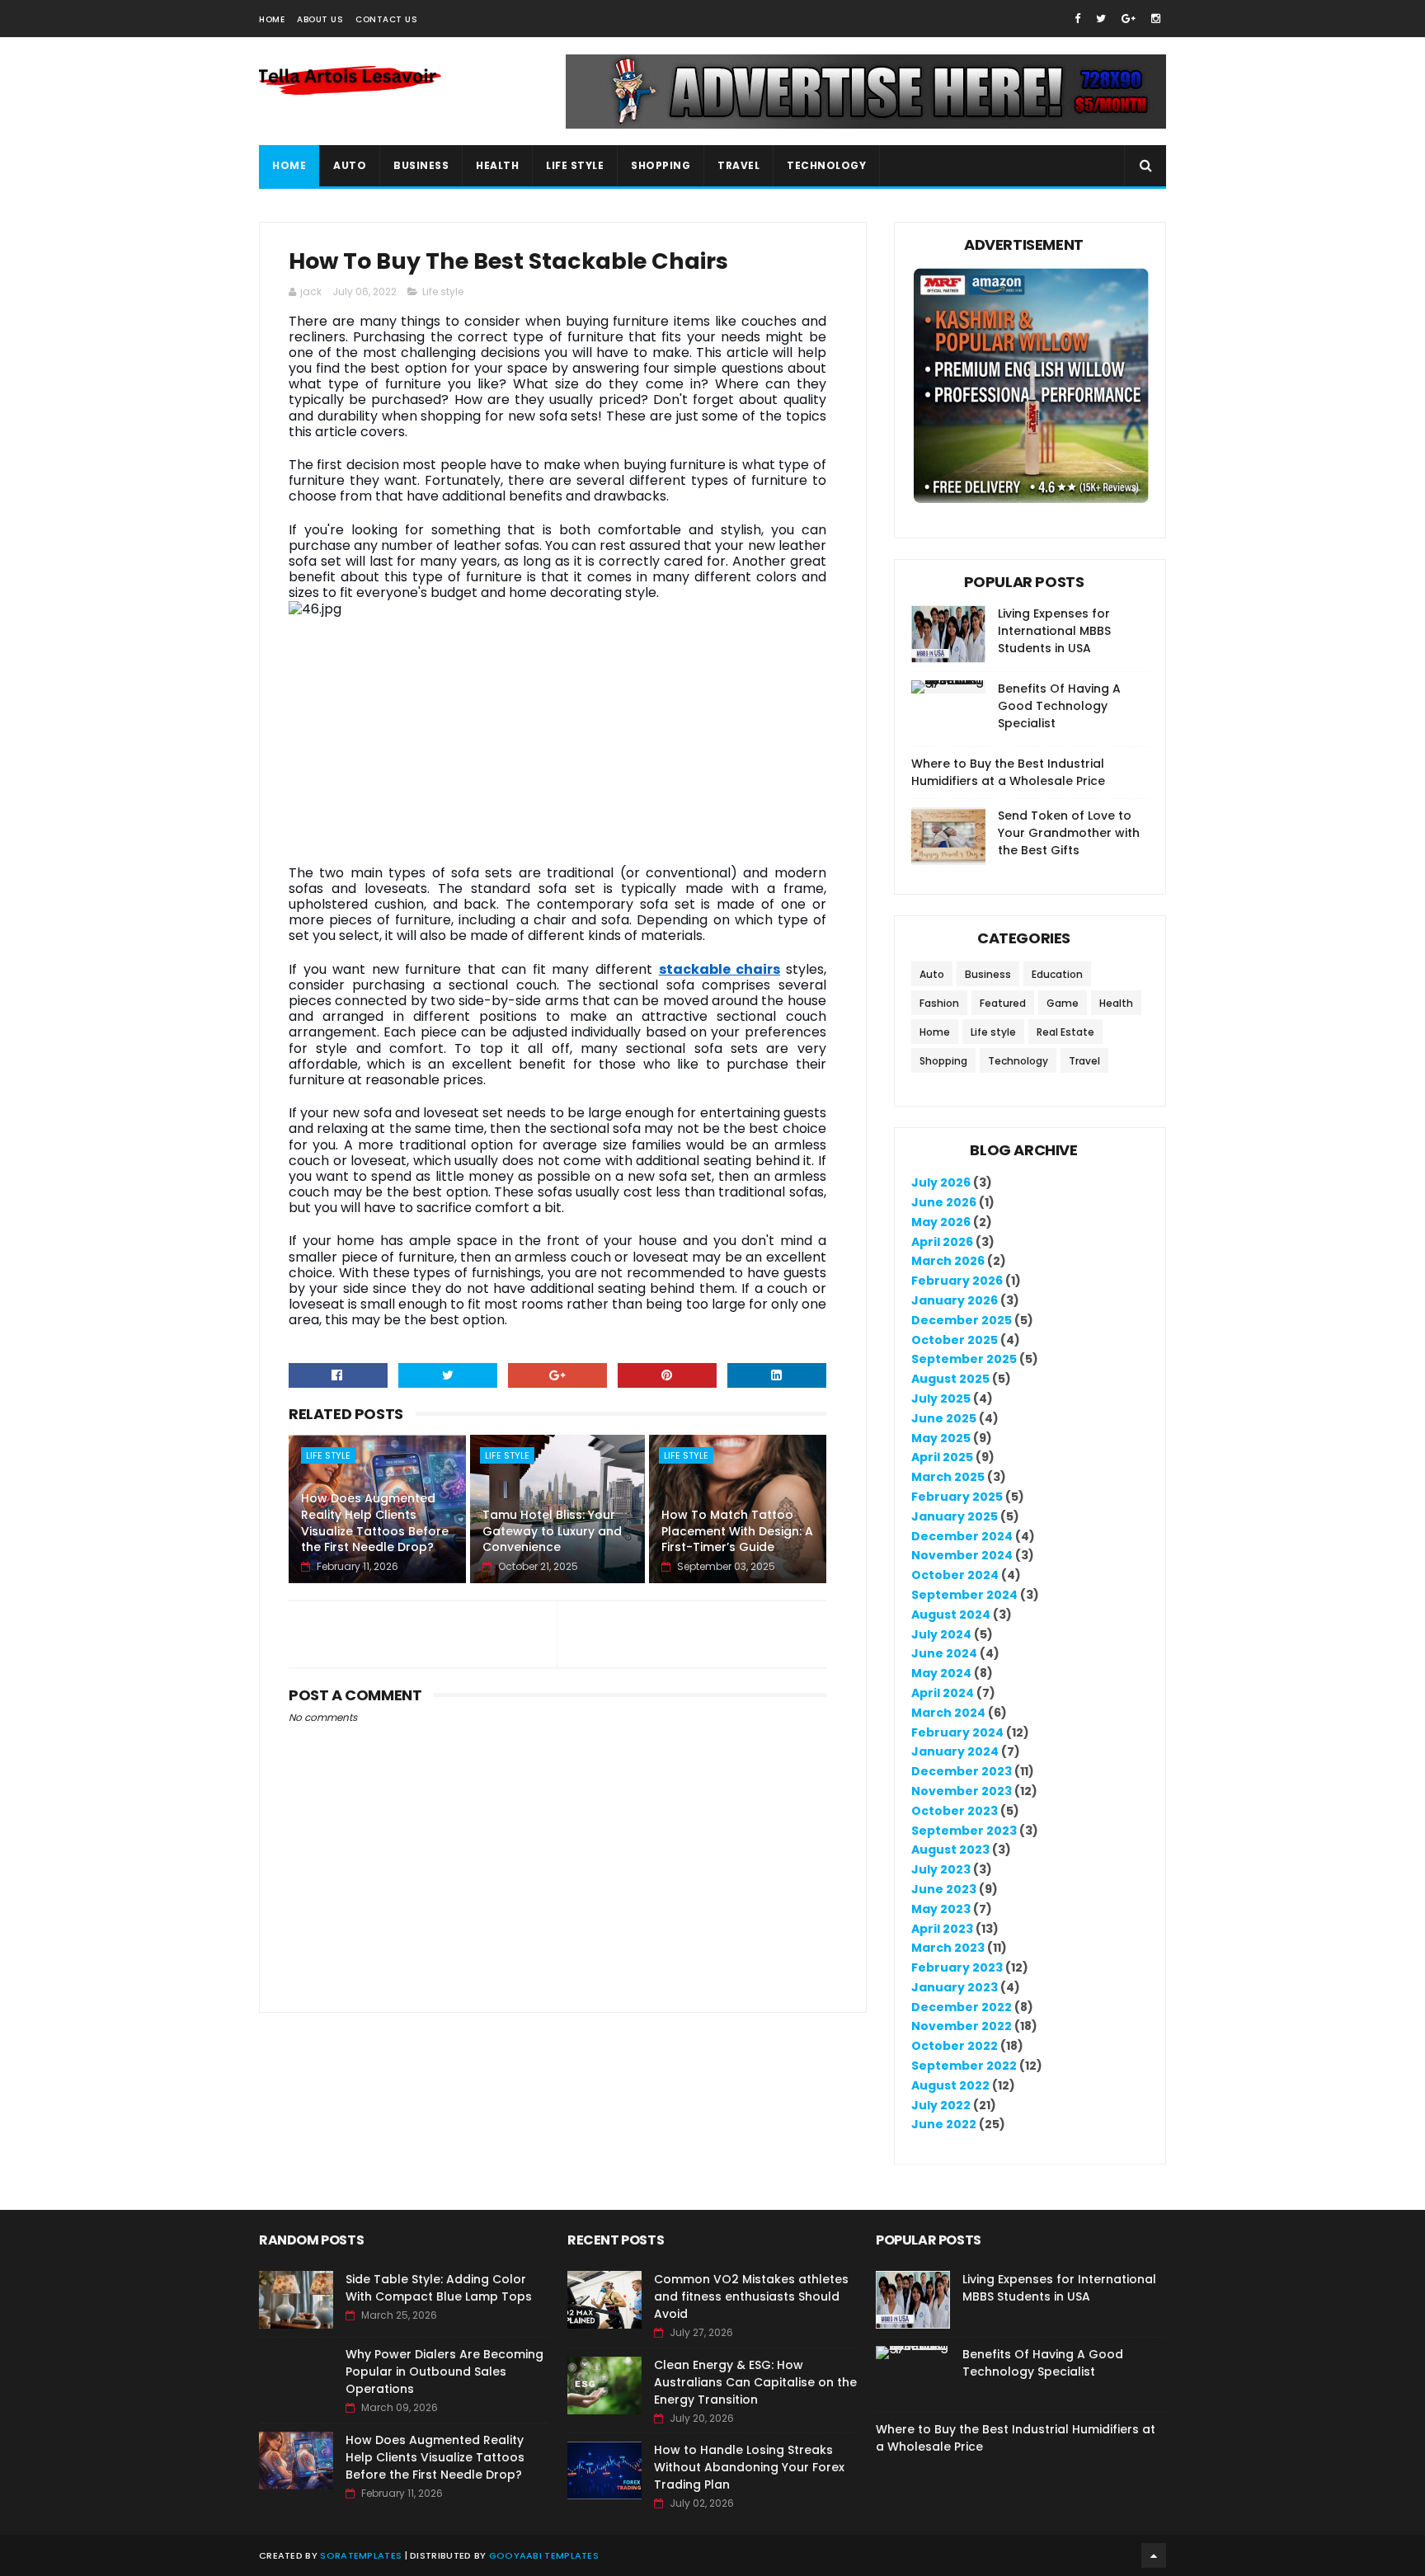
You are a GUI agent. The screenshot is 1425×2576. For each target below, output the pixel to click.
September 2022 (964, 2066)
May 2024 (941, 1673)
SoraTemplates (361, 2555)
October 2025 (955, 1340)
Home (272, 19)
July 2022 (941, 2105)
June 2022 (944, 2124)
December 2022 (962, 2007)
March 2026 (948, 1261)
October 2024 (955, 1575)
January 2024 (955, 1751)
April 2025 (942, 1457)
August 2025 (950, 1379)
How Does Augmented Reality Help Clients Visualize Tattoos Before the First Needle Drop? (375, 1523)
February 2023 (957, 1967)
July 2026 (941, 1182)
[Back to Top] (1154, 2555)
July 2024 (941, 1634)
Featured (1003, 1003)
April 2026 (942, 1242)
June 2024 (944, 1653)
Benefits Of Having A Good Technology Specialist (1059, 706)
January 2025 (955, 1516)
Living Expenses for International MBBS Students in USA (1054, 631)
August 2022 (950, 2085)
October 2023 (955, 1811)
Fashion (939, 1003)
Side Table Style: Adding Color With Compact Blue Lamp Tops (439, 2288)
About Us (320, 19)
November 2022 (962, 2026)
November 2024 (962, 1555)
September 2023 (964, 1831)
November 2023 (962, 1791)
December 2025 (962, 1320)
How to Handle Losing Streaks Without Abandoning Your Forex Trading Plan (749, 2467)
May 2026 (941, 1222)
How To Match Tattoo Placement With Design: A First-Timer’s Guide (737, 1531)
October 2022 (955, 2046)
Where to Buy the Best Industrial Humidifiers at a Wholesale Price (1008, 772)
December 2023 (962, 1771)
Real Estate (1065, 1032)
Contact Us (386, 19)
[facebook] (1077, 19)
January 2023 (955, 1987)
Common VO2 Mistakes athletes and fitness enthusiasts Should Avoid (751, 2296)
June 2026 (944, 1202)
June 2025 (944, 1418)
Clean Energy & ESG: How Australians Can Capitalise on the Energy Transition (755, 2382)
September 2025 (964, 1359)
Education (1057, 974)
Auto (350, 165)
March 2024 (948, 1713)
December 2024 (962, 1536)
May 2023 (941, 1909)
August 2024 (951, 1615)
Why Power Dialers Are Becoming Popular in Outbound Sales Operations (444, 2372)
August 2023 (950, 1850)
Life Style (575, 165)
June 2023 (944, 1889)
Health (497, 165)
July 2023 (941, 1869)
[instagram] (1156, 19)
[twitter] (1101, 19)
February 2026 (957, 1281)
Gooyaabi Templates (544, 2555)
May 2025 (941, 1438)
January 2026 (955, 1300)
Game (1063, 1003)
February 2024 (957, 1732)
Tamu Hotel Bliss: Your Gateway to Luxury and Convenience (552, 1531)
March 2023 (948, 1948)
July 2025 (941, 1398)
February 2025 (957, 1497)
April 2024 (943, 1693)
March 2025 (948, 1477)
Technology (826, 165)
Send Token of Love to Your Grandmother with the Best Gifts (1069, 833)
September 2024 (964, 1595)
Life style (443, 291)
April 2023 (942, 1929)
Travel (738, 165)
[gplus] (1129, 19)
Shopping (661, 165)
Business (421, 165)
